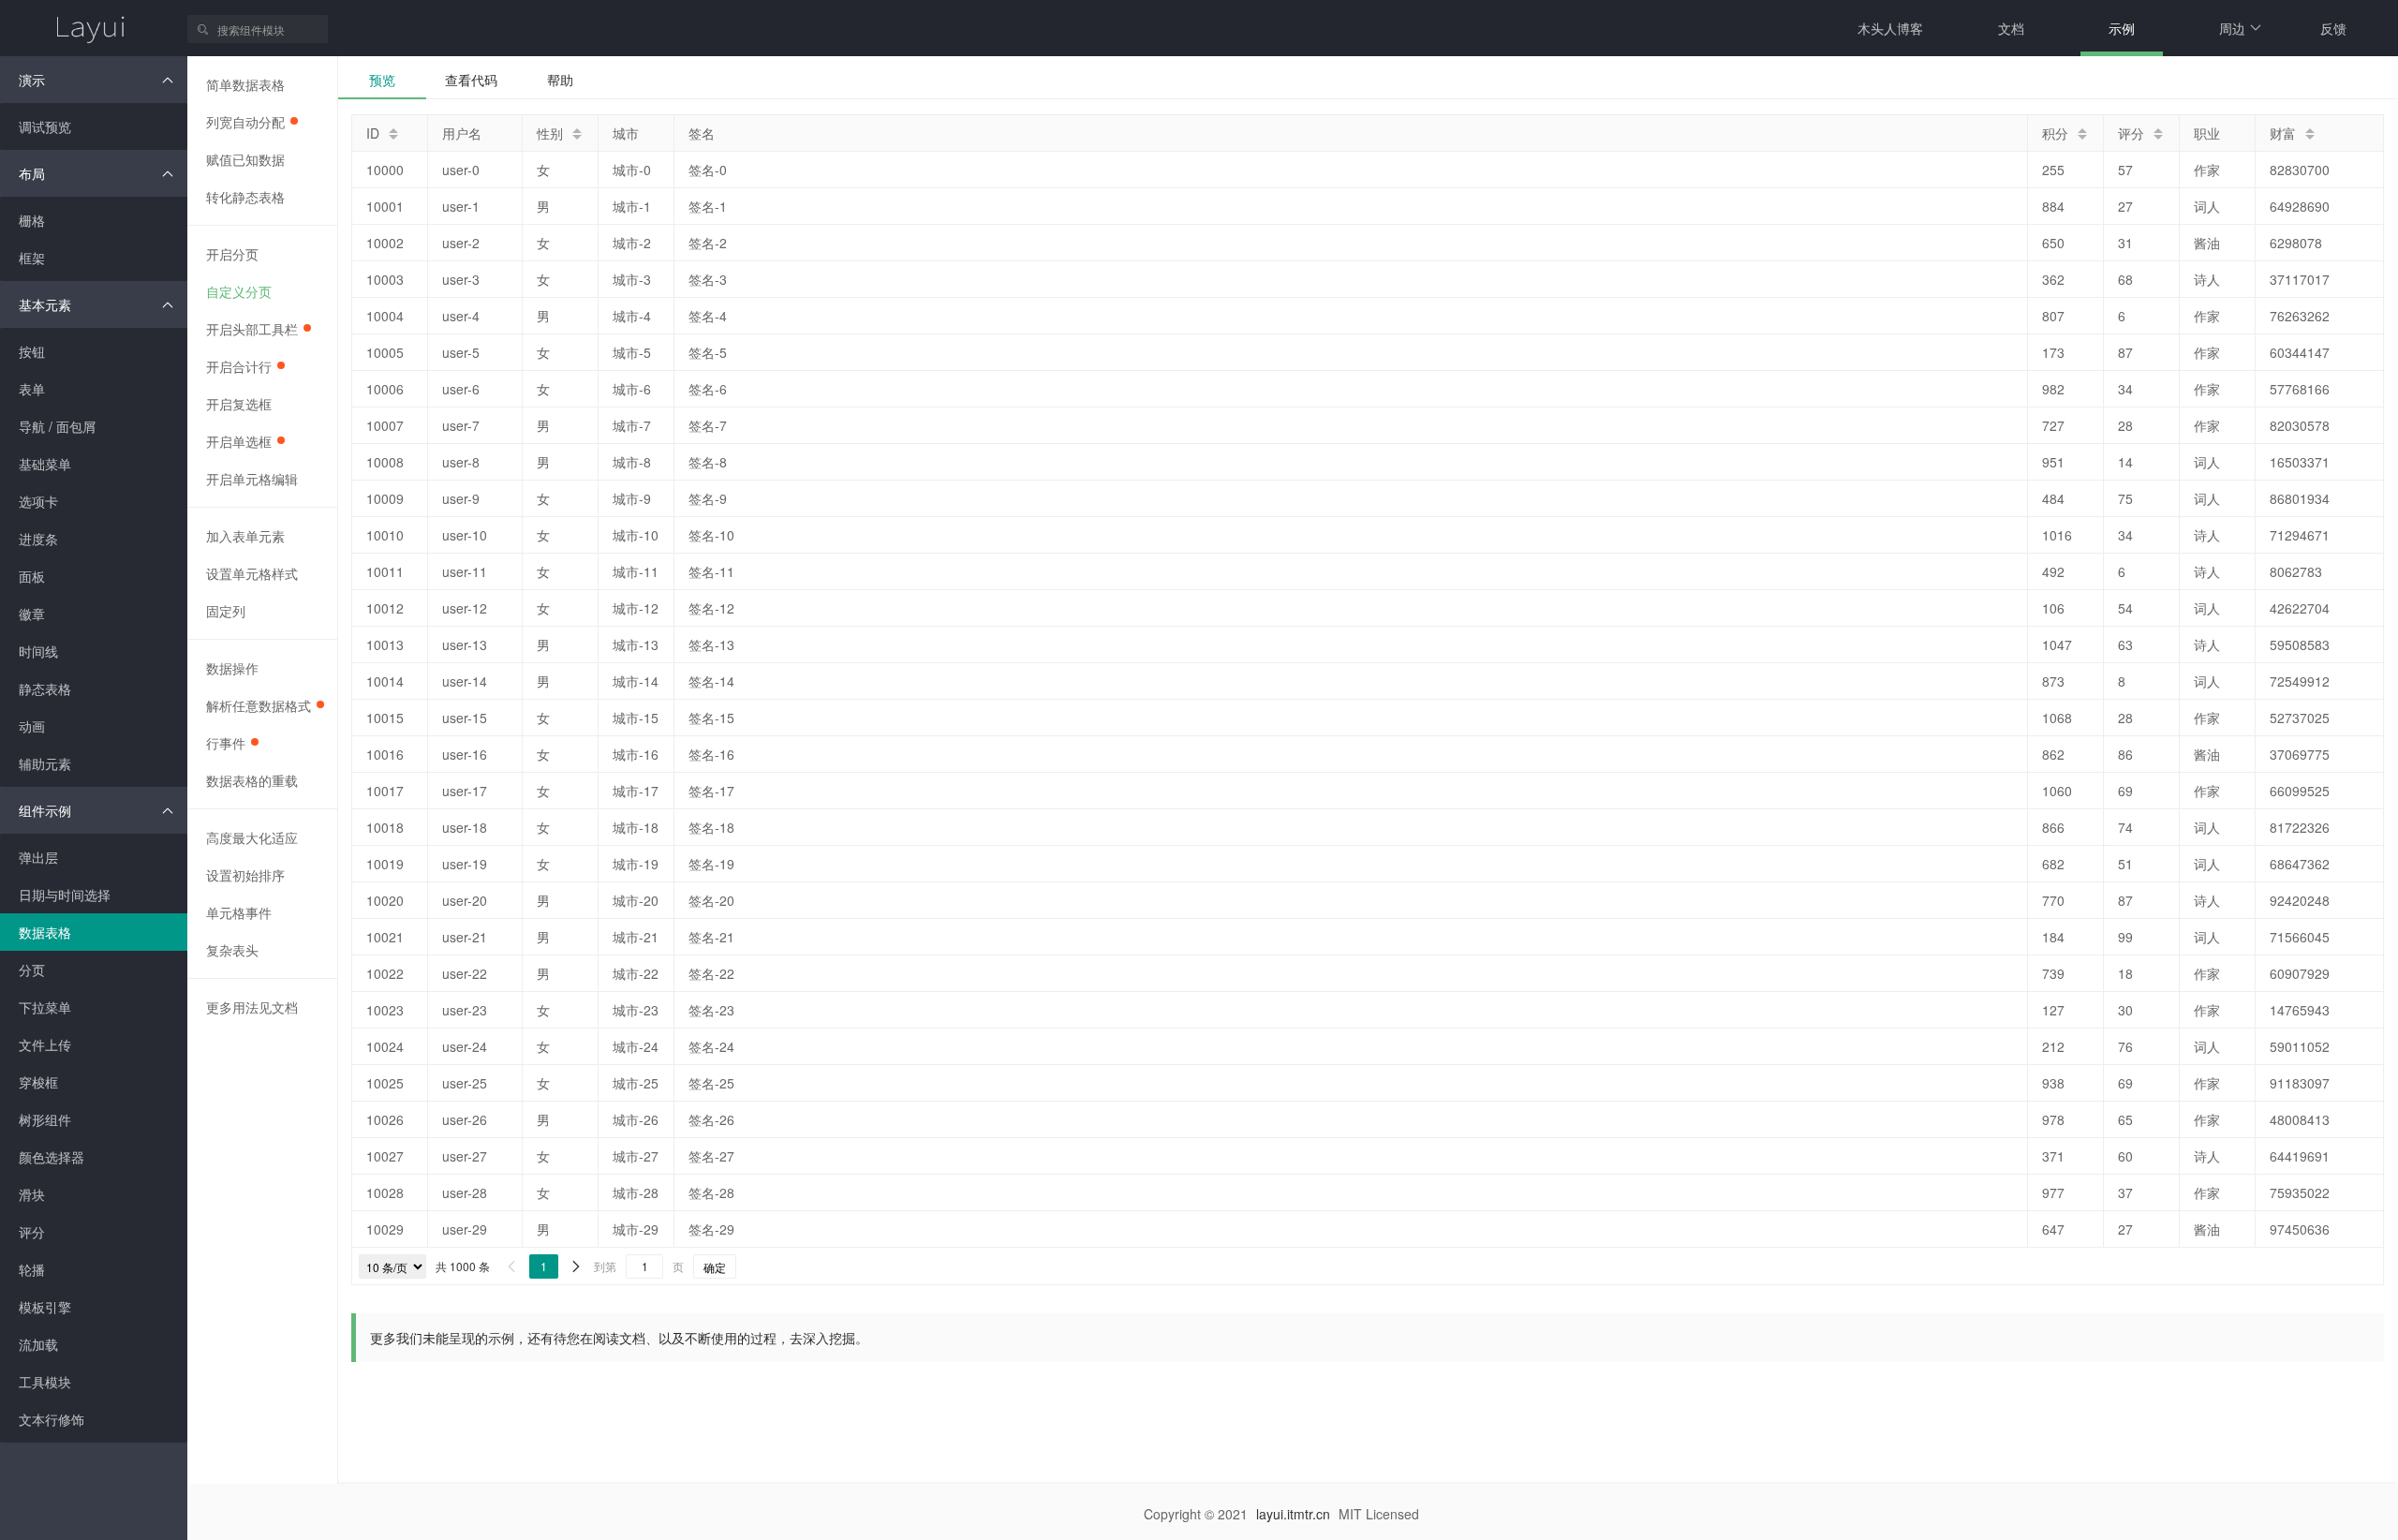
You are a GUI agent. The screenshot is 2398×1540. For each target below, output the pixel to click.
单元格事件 (239, 912)
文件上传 (45, 1044)
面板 (32, 576)
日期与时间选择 (65, 895)
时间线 (38, 651)
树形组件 (45, 1119)
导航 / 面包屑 (57, 426)
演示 (32, 80)
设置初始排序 (245, 875)
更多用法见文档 (252, 1007)
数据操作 (232, 668)
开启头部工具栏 (252, 329)
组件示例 (45, 810)
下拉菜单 (45, 1007)
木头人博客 (1890, 28)
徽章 (32, 614)
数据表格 (45, 932)
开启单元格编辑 (252, 479)
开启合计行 (239, 366)
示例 (2122, 28)
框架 (32, 258)
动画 (32, 726)
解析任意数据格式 (259, 705)
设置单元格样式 (252, 573)
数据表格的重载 (252, 780)
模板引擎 (45, 1307)
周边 (2232, 28)
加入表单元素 (245, 536)
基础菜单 (45, 464)
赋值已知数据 (245, 159)
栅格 (32, 220)
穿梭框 (38, 1082)
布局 (32, 173)
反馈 (2333, 28)
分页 (32, 970)
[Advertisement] (692, 1414)
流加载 (38, 1344)
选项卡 (38, 501)
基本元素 (45, 304)
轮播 (32, 1269)
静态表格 (45, 689)
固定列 (226, 611)
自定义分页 (239, 291)
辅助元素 (45, 763)
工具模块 (45, 1382)
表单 (32, 389)
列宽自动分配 (245, 122)
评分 (32, 1232)
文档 (2011, 28)
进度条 (38, 539)
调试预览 (45, 126)
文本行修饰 (52, 1419)
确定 (715, 1267)
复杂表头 (232, 950)
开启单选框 (239, 441)
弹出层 (38, 857)
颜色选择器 (52, 1157)
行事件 (226, 743)
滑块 (32, 1194)
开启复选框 (239, 404)
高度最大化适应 (252, 837)
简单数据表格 (245, 84)
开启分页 (232, 254)
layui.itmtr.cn (1293, 1514)
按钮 (32, 351)
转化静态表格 (245, 197)
